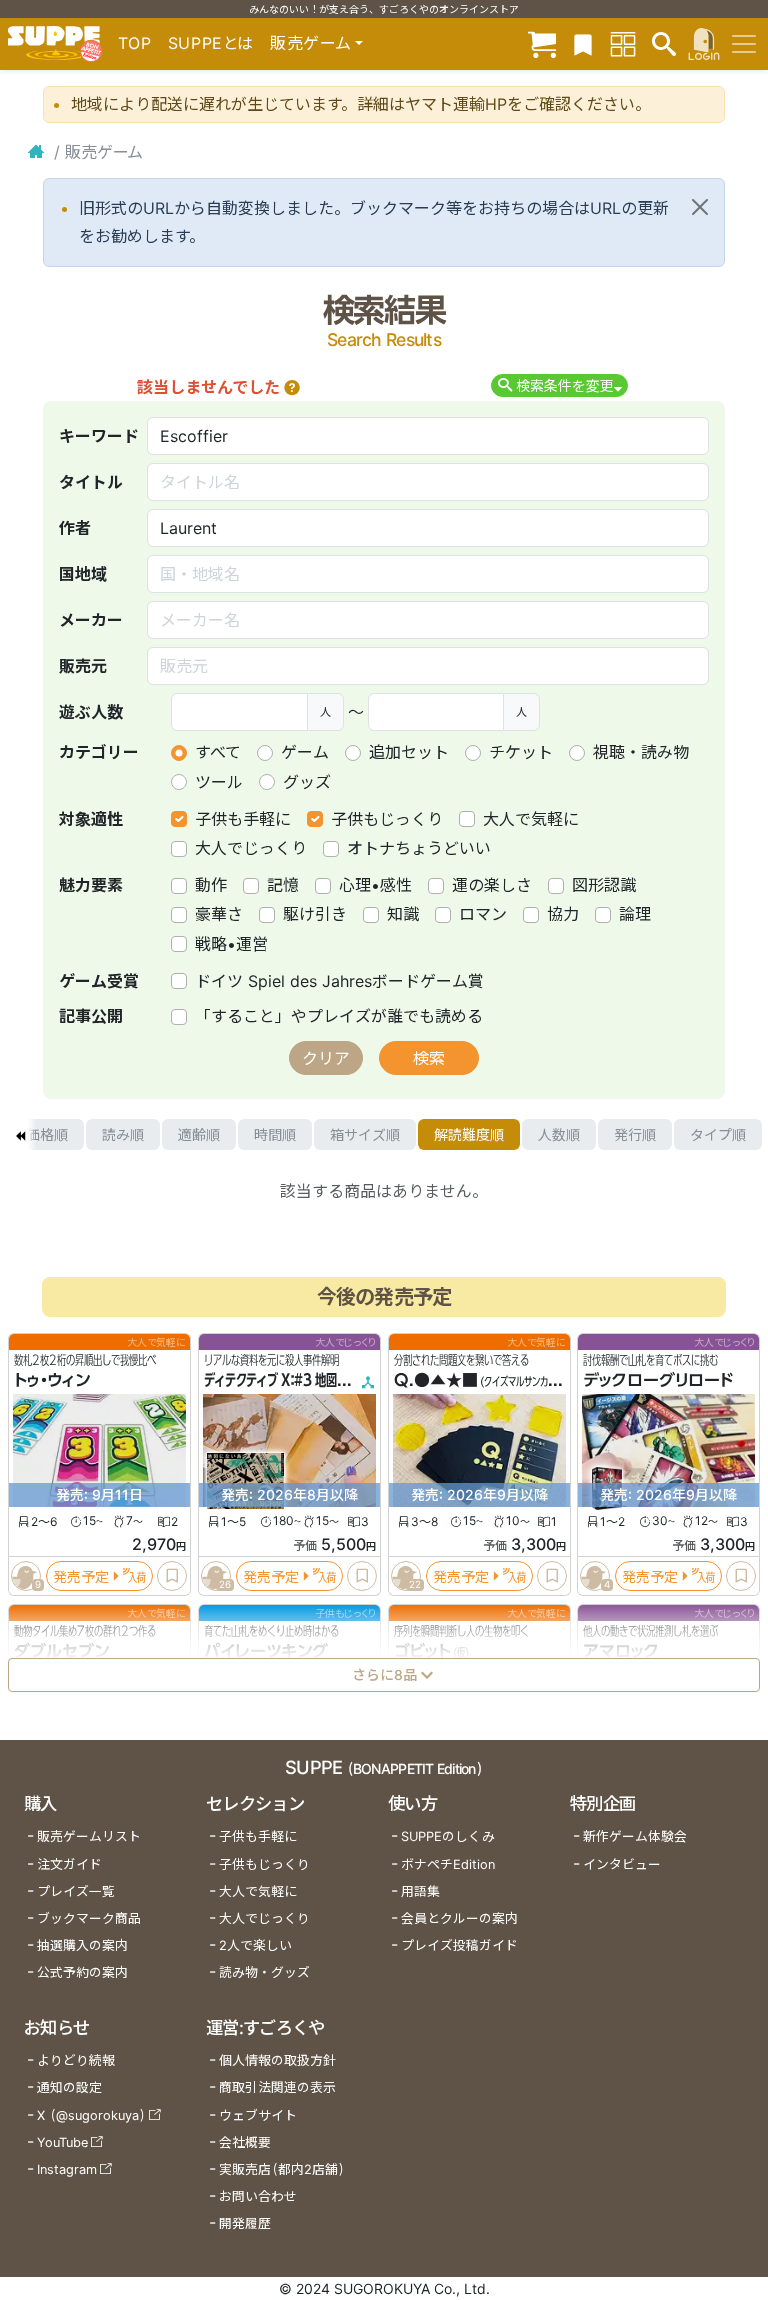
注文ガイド (69, 1864)
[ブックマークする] (172, 1577)
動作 (211, 885)
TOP (135, 43)
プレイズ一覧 (76, 1891)
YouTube (62, 2142)
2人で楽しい (255, 1945)
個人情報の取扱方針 (277, 2060)
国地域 (83, 574)
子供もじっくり (387, 819)
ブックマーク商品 (89, 1918)
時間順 (275, 1134)
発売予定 (81, 1576)
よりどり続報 (76, 2060)
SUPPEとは (211, 43)
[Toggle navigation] (744, 44)
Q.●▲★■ (436, 1381)
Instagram (67, 2169)
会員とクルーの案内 (459, 1918)
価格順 (47, 1134)
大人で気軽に (531, 819)
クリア (326, 1058)
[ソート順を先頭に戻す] (20, 1135)
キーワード (99, 436)
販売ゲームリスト (89, 1836)
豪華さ (219, 914)
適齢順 (199, 1134)
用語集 (420, 1891)
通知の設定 (69, 2087)
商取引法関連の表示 (277, 2087)
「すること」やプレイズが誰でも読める (339, 1016)
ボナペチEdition (448, 1864)
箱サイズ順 (365, 1134)
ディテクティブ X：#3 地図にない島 (292, 1381)
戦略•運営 (231, 944)
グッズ (307, 782)
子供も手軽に (243, 819)
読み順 (123, 1134)
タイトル (91, 482)
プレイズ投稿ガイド (459, 1945)
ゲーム (305, 752)
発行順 (635, 1134)
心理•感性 (375, 885)
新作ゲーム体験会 (635, 1836)
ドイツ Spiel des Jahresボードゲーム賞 (339, 981)
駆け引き (315, 914)
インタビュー (622, 1864)
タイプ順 (718, 1134)
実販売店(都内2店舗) (282, 2169)
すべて (218, 752)
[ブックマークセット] (583, 43)
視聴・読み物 (641, 752)
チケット (521, 752)
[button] (292, 387)
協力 (563, 914)
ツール (219, 782)
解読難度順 (469, 1134)
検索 (429, 1058)
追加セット (409, 752)
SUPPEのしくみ (448, 1836)
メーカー (91, 620)
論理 (635, 914)
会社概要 (245, 2142)
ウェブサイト (258, 2115)
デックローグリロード (658, 1381)
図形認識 (604, 885)
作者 (75, 528)
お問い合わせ (258, 2196)
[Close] (700, 207)
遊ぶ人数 (91, 712)
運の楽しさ (492, 885)
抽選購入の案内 (82, 1945)
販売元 (83, 666)
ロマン (483, 914)
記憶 (283, 885)
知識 (403, 914)
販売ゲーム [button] (310, 43)
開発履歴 (245, 2223)
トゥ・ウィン (52, 1381)
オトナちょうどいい (419, 848)
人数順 (559, 1134)
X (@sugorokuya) (91, 2115)
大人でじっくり (251, 848)
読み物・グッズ (264, 1972)
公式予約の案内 (82, 1972)
